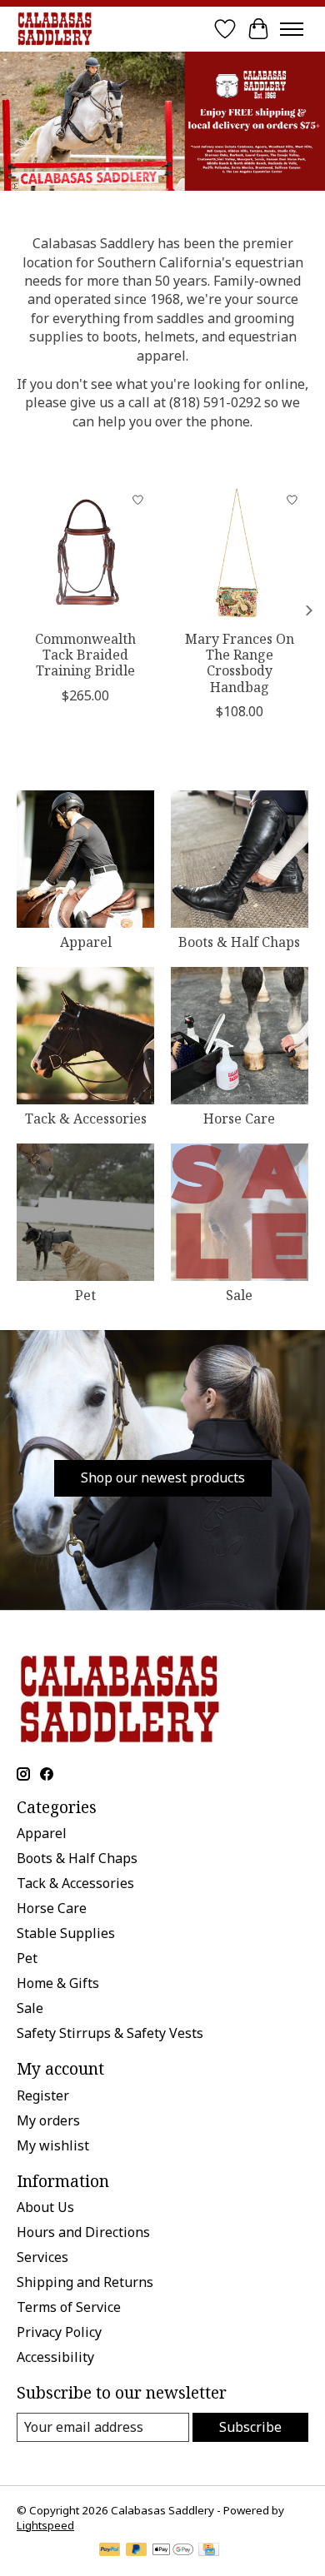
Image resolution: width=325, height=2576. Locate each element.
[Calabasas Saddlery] (55, 29)
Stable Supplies (66, 1933)
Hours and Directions (83, 2232)
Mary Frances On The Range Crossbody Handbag (240, 663)
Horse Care (239, 1119)
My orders (48, 2120)
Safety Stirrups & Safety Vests (110, 2033)
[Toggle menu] (292, 29)
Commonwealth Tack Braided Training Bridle (85, 655)
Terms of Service (69, 2307)
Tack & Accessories (86, 1119)
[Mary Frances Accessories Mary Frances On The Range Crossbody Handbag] (240, 553)
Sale (239, 1295)
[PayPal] (110, 2551)
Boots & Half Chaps (239, 942)
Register (43, 2095)
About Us (45, 2207)
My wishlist (53, 2145)
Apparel (86, 942)
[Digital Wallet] (173, 2551)
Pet (85, 1295)
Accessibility (55, 2357)
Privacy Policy (59, 2332)
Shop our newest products (163, 1477)
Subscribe (250, 2427)
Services (42, 2257)
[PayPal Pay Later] (137, 2551)
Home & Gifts (58, 1983)
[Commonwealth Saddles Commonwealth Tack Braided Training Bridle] (85, 553)
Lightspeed (45, 2525)
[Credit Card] (209, 2551)
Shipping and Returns (85, 2282)
